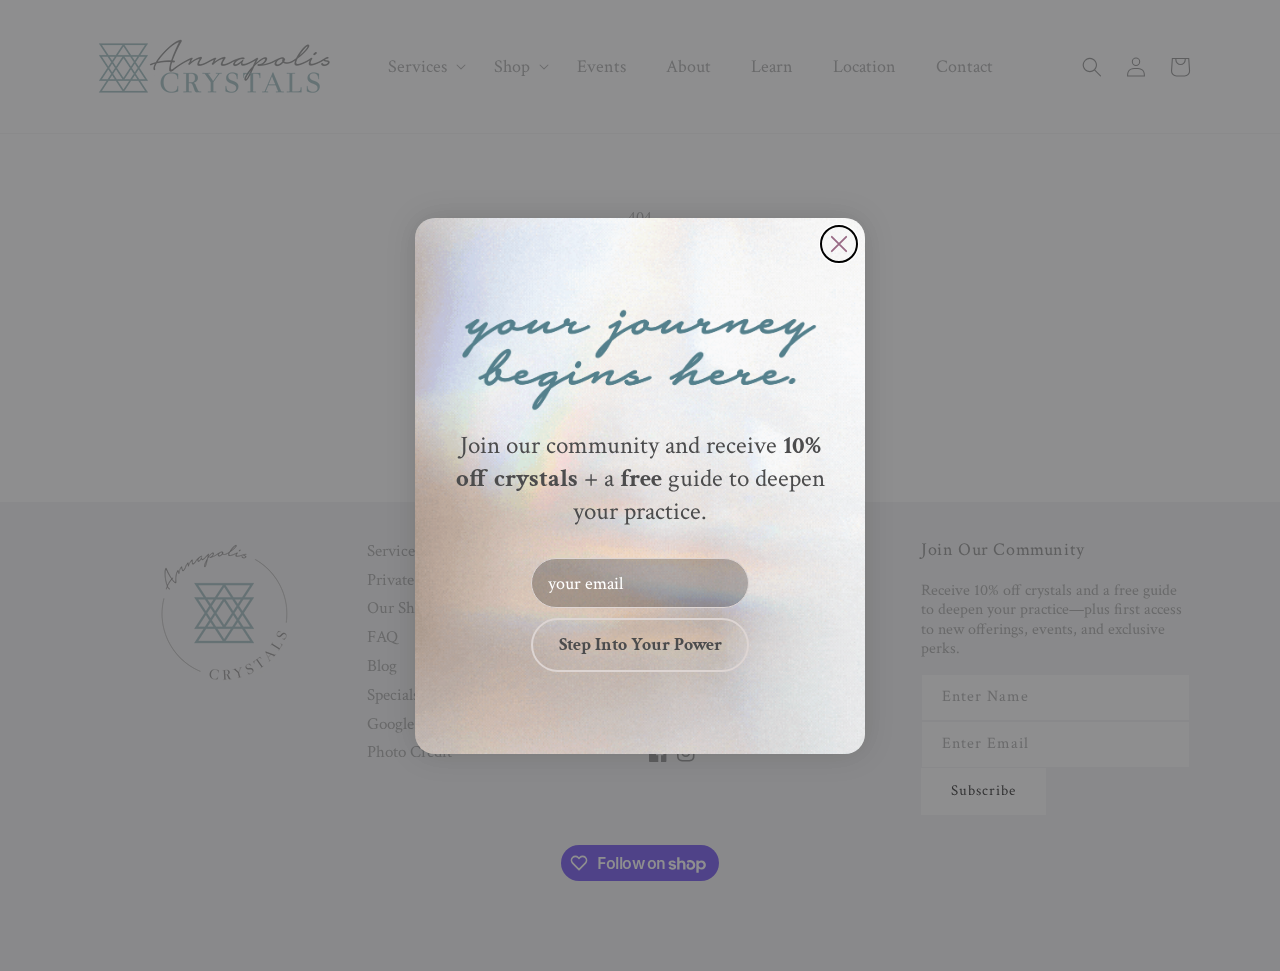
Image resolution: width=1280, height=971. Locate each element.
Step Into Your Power (640, 644)
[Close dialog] (839, 244)
